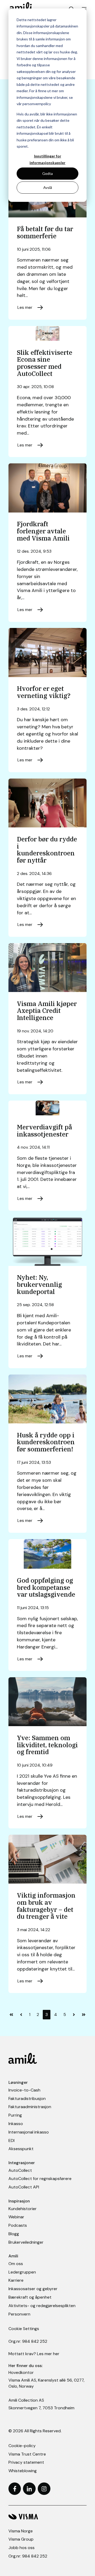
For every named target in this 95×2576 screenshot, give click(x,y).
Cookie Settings (24, 2329)
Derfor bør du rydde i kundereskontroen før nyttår (47, 850)
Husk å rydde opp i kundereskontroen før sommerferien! (46, 1442)
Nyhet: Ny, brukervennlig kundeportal (39, 1284)
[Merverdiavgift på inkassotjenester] (47, 1108)
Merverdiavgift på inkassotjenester (44, 1131)
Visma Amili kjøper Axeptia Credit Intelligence (47, 1011)
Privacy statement (26, 2462)
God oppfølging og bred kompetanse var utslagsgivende (46, 1587)
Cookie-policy (22, 2446)
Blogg (14, 2234)
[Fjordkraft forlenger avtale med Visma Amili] (47, 488)
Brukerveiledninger (26, 2242)
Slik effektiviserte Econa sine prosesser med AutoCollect (45, 363)
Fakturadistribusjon (27, 2098)
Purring (15, 2115)
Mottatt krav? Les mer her (34, 2354)
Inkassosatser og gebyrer (33, 2289)
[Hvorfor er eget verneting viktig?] (47, 652)
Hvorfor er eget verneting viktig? (44, 692)
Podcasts (18, 2225)
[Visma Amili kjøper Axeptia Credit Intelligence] (47, 968)
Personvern (19, 2314)
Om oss (16, 2264)
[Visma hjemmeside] (47, 2517)
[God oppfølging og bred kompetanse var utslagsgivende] (47, 1554)
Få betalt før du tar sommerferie (45, 232)
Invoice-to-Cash (24, 2090)
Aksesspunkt (21, 2149)
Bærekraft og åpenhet (30, 2297)
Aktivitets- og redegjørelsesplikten (42, 2306)
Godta (47, 173)
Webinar (16, 2217)
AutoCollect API (24, 2187)
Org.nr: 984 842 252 (28, 2341)
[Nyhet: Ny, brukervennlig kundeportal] (47, 1241)
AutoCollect (20, 2170)
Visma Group (21, 2539)
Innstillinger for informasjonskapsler (47, 159)
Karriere (16, 2280)
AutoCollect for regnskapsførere (40, 2179)
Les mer (25, 307)
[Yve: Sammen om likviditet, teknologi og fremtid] (47, 1702)
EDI (11, 2141)
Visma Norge (21, 2531)
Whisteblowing (23, 2471)
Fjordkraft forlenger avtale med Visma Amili (43, 531)
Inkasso (16, 2124)
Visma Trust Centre (27, 2454)
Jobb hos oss (22, 2548)
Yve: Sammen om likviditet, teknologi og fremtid (47, 1745)
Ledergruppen (22, 2272)
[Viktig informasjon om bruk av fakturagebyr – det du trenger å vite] (47, 1859)
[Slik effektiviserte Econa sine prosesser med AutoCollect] (47, 333)
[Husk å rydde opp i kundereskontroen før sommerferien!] (47, 1399)
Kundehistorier (23, 2209)
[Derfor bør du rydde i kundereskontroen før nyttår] (47, 803)
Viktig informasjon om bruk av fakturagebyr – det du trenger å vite (46, 1906)
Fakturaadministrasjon (30, 2107)
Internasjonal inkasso (29, 2132)
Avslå (48, 187)
